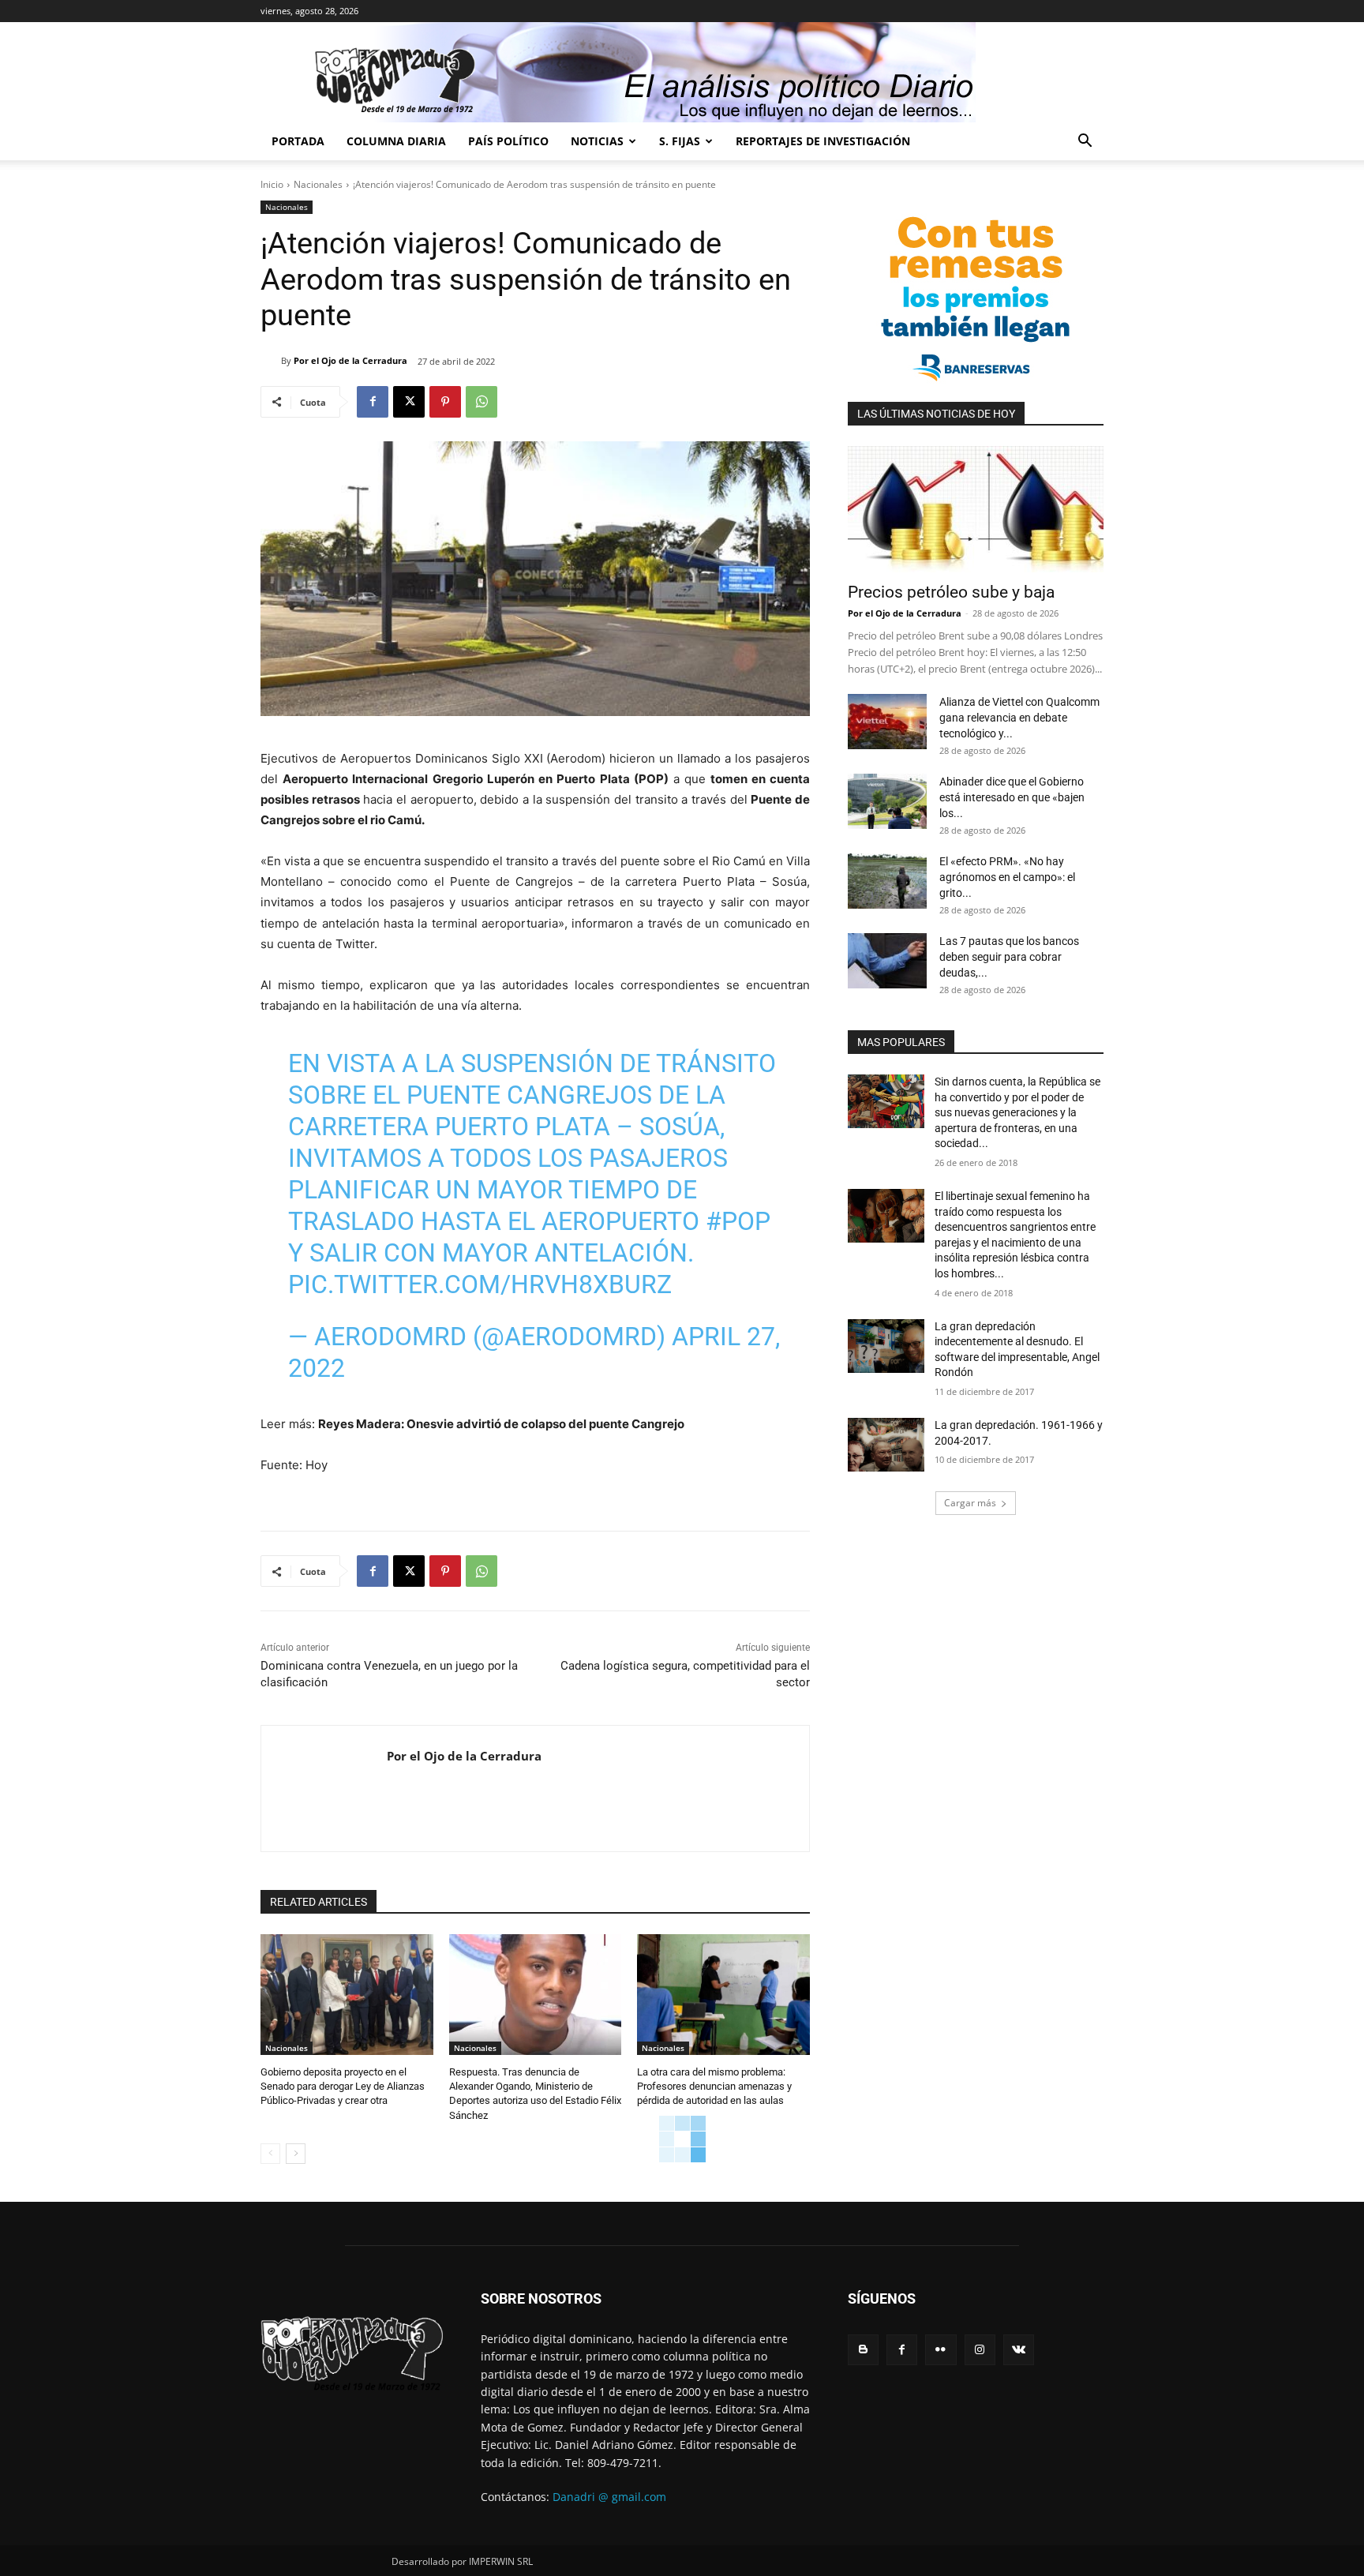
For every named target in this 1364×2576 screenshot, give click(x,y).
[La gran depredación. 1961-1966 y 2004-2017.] (886, 1445)
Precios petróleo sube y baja (951, 592)
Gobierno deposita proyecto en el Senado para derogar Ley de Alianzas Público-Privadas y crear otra (343, 2086)
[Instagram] (980, 2350)
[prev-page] (270, 2154)
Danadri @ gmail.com (609, 2497)
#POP (738, 1221)
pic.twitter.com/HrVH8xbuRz (480, 1284)
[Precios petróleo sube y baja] (976, 509)
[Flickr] (941, 2350)
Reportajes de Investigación (823, 141)
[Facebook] (373, 402)
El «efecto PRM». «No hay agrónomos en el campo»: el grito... (1007, 877)
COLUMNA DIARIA (396, 141)
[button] (1085, 142)
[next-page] (296, 2154)
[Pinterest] (445, 402)
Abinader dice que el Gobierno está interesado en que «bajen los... (1012, 797)
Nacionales (318, 184)
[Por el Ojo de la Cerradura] (271, 361)
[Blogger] (863, 2350)
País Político (508, 141)
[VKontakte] (1019, 2350)
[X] (409, 402)
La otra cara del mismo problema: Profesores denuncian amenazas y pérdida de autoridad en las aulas (714, 2086)
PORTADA (298, 141)
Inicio (272, 184)
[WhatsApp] (482, 402)
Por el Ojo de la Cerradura (350, 360)
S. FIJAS (680, 141)
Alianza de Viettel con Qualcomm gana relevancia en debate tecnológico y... (1019, 718)
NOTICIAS (597, 141)
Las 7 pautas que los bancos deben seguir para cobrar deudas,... (1009, 957)
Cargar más (970, 1503)
